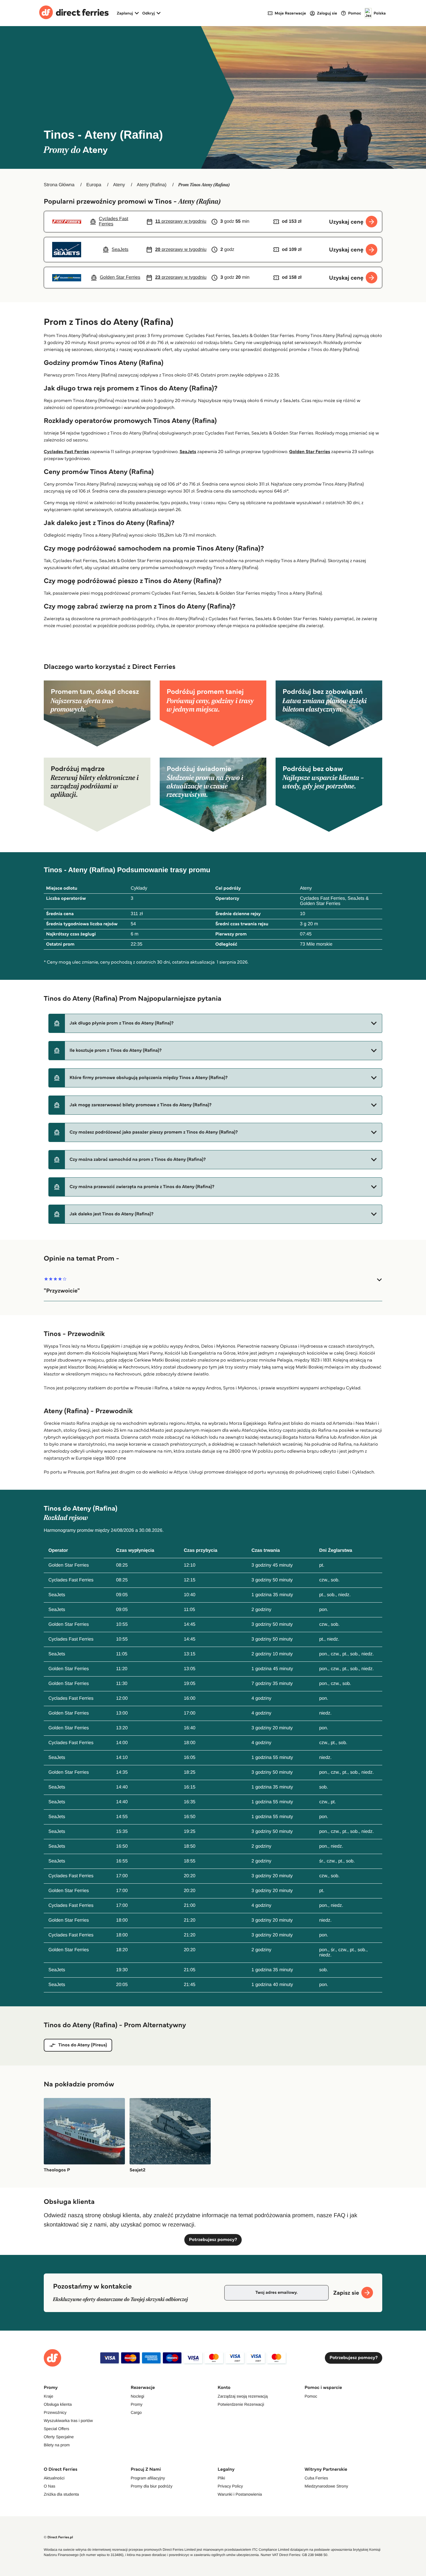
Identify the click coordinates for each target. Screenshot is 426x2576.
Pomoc (311, 2396)
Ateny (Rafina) (152, 185)
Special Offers (57, 2429)
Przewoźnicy (55, 2412)
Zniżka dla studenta (61, 2494)
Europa (94, 185)
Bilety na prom (57, 2445)
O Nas (50, 2486)
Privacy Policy (230, 2486)
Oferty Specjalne (59, 2437)
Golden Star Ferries (310, 452)
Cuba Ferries (316, 2478)
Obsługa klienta (58, 2404)
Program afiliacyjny (148, 2478)
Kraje (49, 2396)
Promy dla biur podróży (152, 2486)
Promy (136, 2404)
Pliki (221, 2478)
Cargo (136, 2412)
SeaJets (188, 452)
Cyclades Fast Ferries (66, 452)
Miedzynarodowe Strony (326, 2486)
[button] (215, 1023)
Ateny (119, 185)
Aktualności (54, 2478)
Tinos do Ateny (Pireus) (83, 2045)
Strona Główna (59, 185)
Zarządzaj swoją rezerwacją (243, 2396)
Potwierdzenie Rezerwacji (241, 2404)
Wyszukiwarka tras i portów (68, 2421)
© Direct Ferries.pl (58, 2537)
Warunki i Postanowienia (240, 2494)
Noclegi (138, 2396)
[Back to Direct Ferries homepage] (74, 13)
